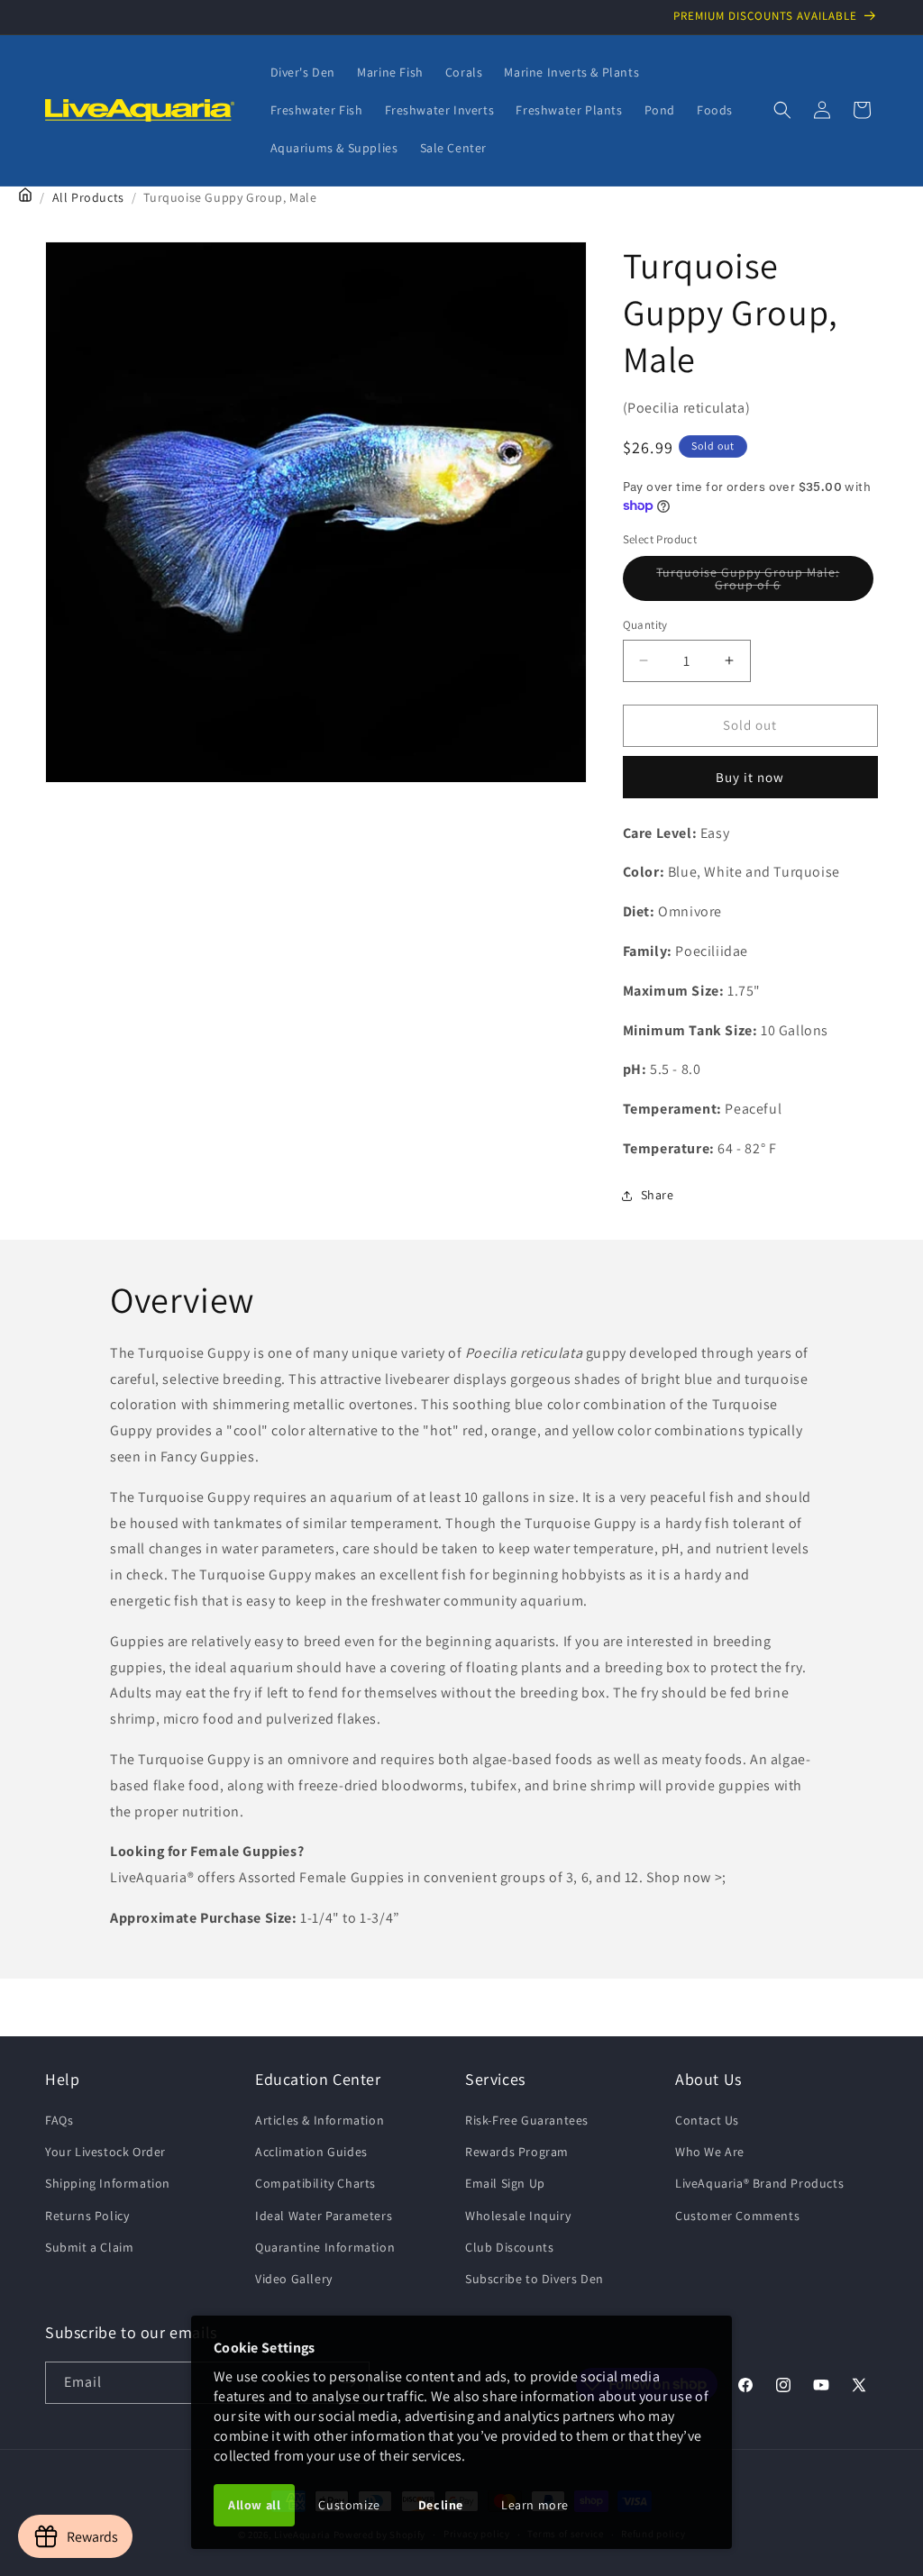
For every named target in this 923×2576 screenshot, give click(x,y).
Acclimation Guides (311, 2152)
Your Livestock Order (105, 2152)
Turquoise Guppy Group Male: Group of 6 (754, 583)
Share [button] (658, 1195)
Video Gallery (294, 2279)
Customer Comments (737, 2216)
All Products (88, 197)
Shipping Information (108, 2183)
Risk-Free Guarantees (527, 2120)
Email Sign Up (505, 2183)
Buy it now (750, 777)
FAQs (59, 2120)
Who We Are (710, 2152)
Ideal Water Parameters (324, 2216)
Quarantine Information (325, 2247)
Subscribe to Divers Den (535, 2279)
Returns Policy (87, 2216)
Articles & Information (320, 2120)
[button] (782, 110)
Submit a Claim (89, 2247)
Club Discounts (509, 2247)
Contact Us (707, 2120)
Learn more (535, 2505)
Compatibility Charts (315, 2183)
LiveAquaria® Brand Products (759, 2183)
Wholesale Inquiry (518, 2216)
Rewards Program (517, 2152)
